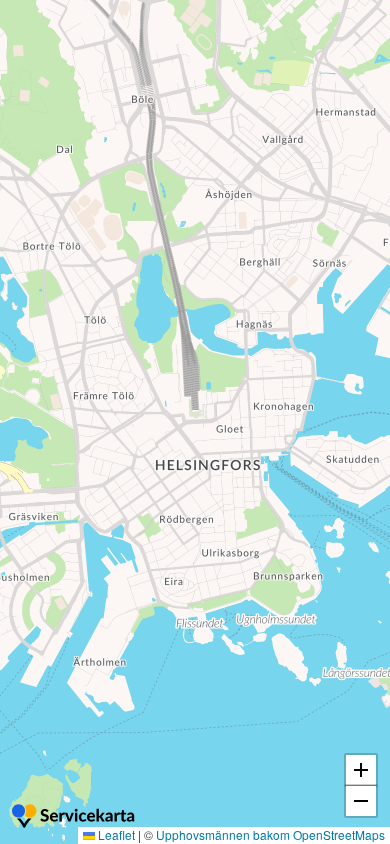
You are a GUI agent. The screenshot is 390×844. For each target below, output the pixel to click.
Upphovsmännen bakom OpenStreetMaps (270, 834)
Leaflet (115, 834)
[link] (75, 818)
